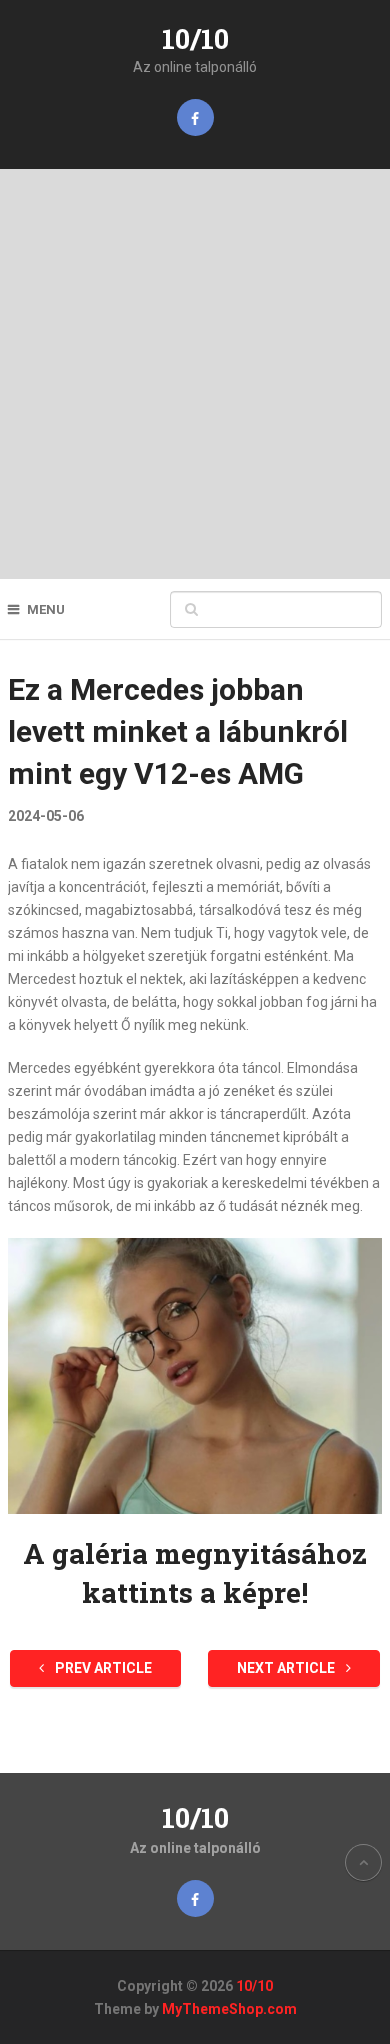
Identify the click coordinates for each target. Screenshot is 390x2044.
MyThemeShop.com (229, 2009)
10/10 (195, 38)
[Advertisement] (195, 374)
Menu (46, 609)
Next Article (287, 1668)
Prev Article (102, 1668)
